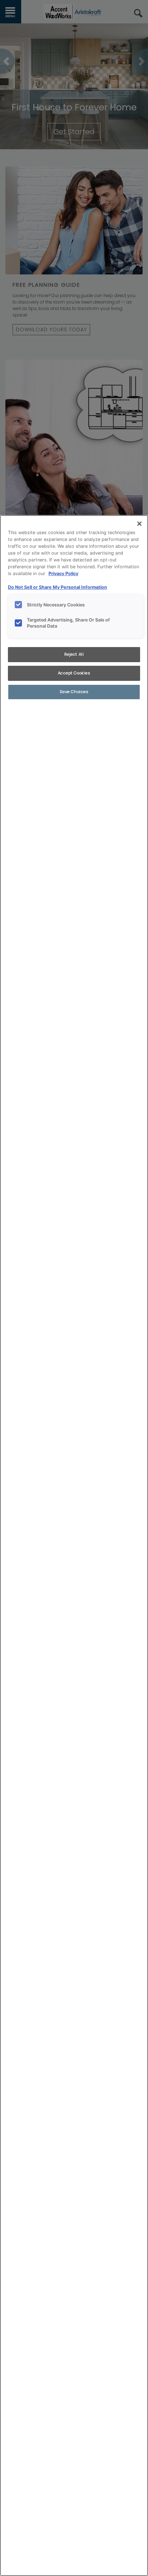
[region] (74, 1546)
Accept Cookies (74, 673)
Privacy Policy (63, 574)
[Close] (139, 524)
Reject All (74, 654)
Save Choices (74, 692)
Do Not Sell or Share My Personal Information (57, 587)
